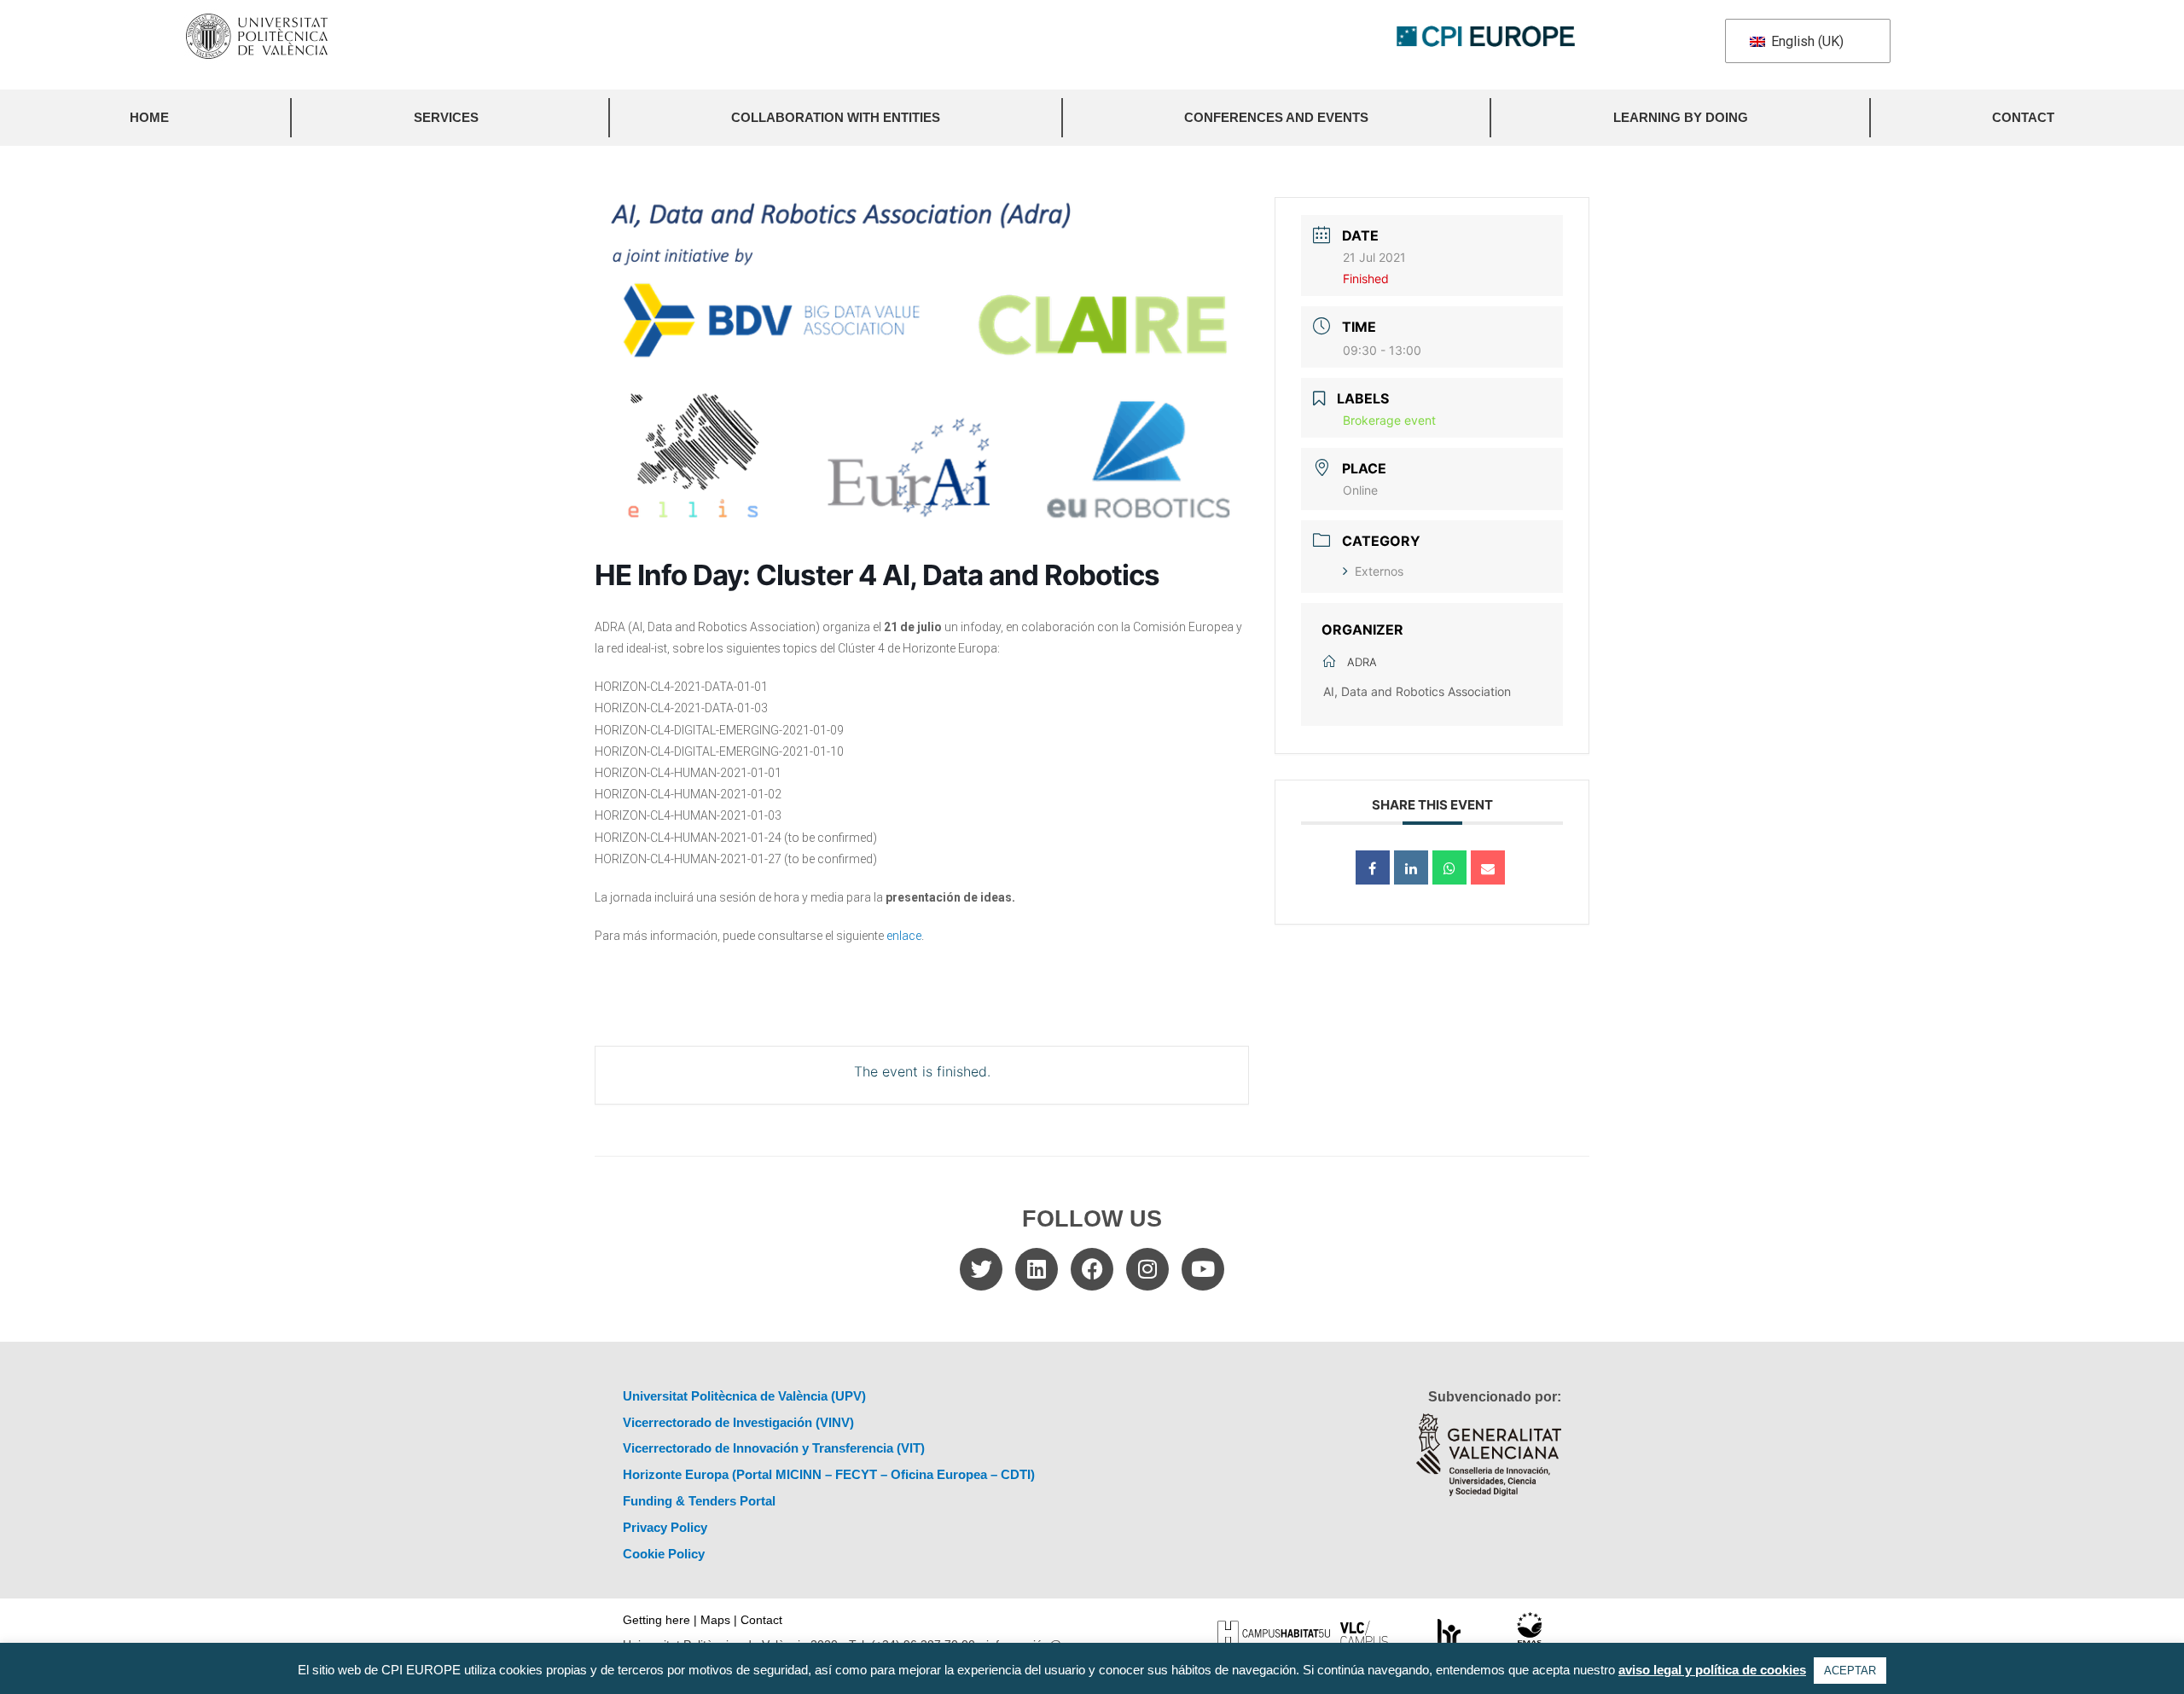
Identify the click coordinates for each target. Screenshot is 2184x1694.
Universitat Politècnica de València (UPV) (744, 1396)
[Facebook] (1092, 1269)
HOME (149, 117)
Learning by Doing (1681, 117)
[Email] (1488, 867)
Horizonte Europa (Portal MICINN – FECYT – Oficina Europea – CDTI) (829, 1474)
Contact (2023, 117)
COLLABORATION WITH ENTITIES (836, 117)
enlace (904, 936)
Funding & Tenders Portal (699, 1501)
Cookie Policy (664, 1554)
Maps (715, 1620)
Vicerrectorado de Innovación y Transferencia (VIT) (774, 1448)
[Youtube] (1203, 1269)
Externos (1379, 571)
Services (446, 117)
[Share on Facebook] (1373, 867)
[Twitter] (981, 1269)
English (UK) (1806, 41)
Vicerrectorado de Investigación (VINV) (738, 1422)
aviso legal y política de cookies (1712, 1670)
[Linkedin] (1411, 867)
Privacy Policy (665, 1527)
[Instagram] (1147, 1269)
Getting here (656, 1620)
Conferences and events (1276, 117)
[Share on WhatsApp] (1449, 867)
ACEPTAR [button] (1850, 1671)
